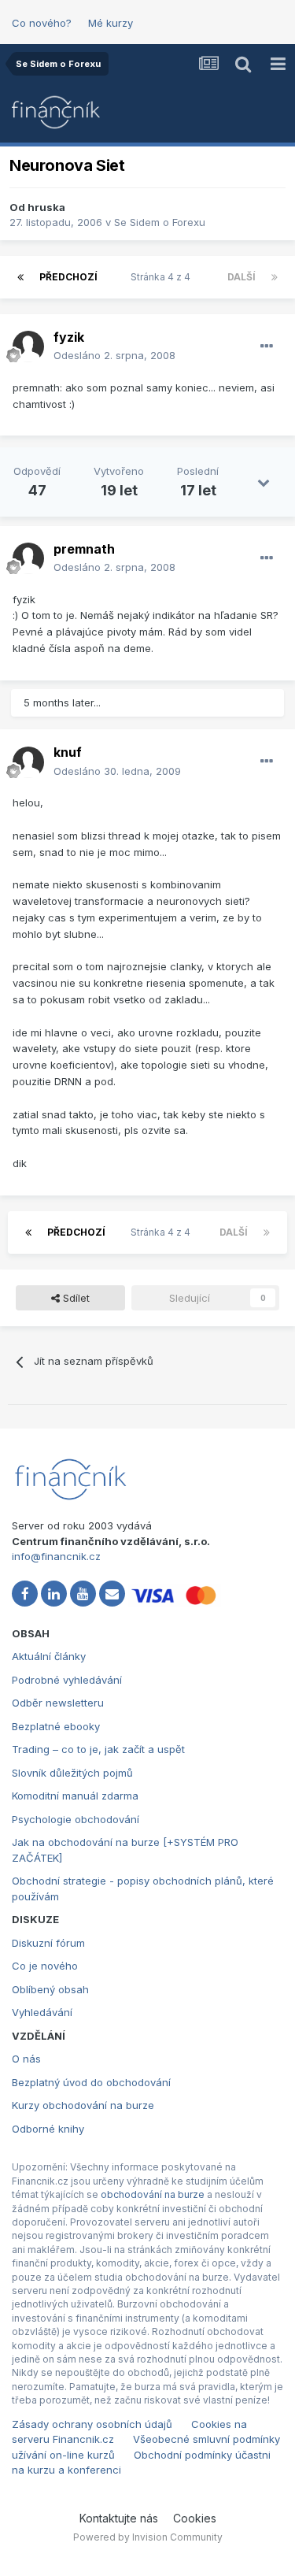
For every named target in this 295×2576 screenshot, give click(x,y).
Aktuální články (49, 1656)
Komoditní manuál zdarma (75, 1796)
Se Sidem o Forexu (160, 222)
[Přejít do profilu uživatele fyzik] (28, 347)
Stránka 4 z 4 (163, 277)
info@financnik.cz (56, 1556)
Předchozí (68, 277)
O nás (26, 2059)
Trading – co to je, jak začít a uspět (98, 1749)
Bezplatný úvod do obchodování (91, 2082)
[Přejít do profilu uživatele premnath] (28, 558)
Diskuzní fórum (48, 1943)
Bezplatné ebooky (56, 1726)
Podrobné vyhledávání (67, 1680)
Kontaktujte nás (119, 2518)
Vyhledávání (42, 2012)
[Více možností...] (267, 347)
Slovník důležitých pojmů (72, 1773)
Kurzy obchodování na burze (83, 2105)
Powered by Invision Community (148, 2537)
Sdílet (75, 1298)
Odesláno (114, 355)
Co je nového (45, 1966)
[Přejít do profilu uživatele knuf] (28, 762)
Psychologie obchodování (76, 1819)
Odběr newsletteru (58, 1703)
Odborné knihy (48, 2129)
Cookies (195, 2518)
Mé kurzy (111, 23)
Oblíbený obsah (50, 1989)
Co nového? (42, 23)
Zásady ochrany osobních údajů (92, 2424)
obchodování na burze (153, 2194)
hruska (46, 207)
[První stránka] (20, 277)
